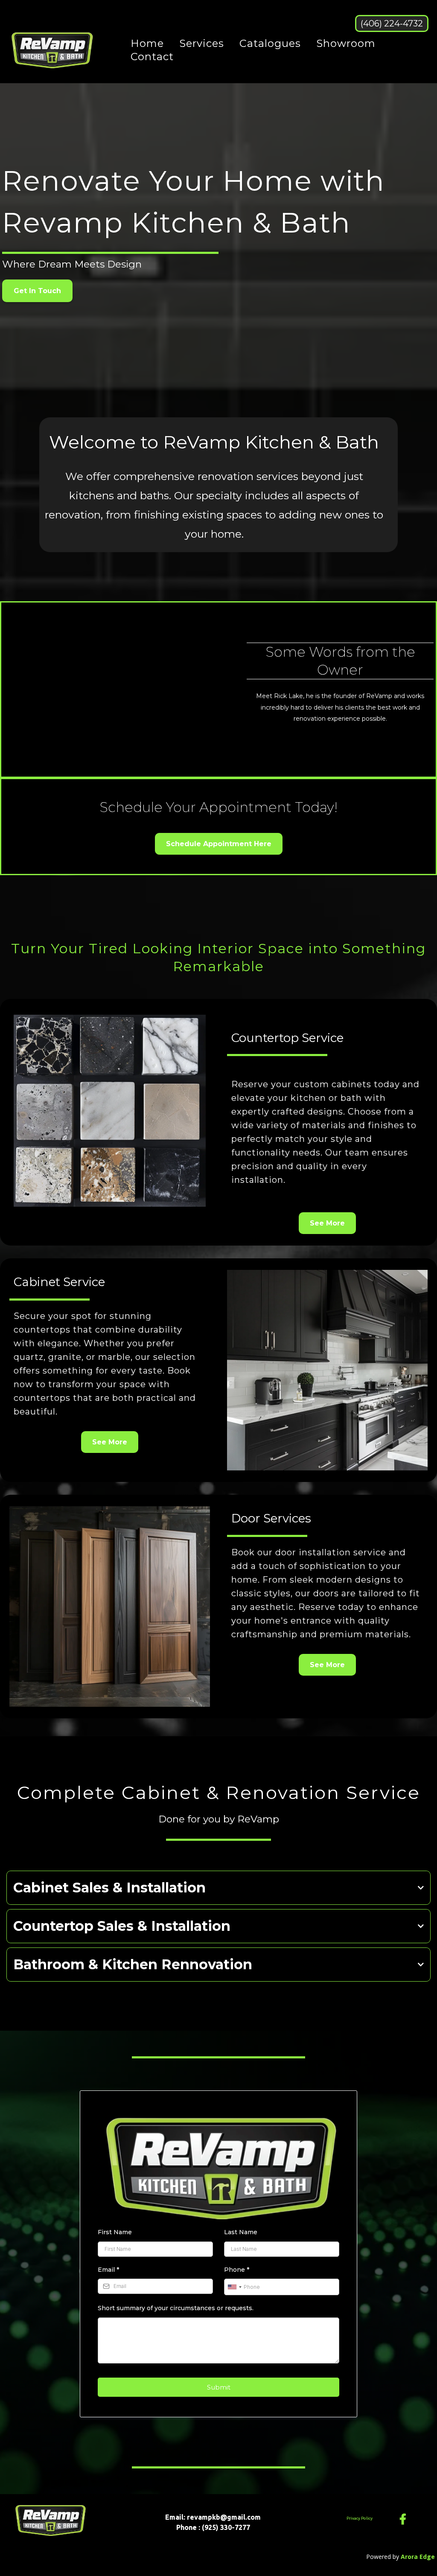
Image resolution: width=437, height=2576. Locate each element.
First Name (115, 2232)
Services (202, 43)
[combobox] (234, 2287)
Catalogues (270, 43)
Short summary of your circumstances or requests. (176, 2308)
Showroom (346, 43)
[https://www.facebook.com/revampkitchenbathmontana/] (405, 2519)
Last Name (241, 2232)
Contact (152, 57)
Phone (237, 2270)
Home (147, 43)
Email (108, 2270)
